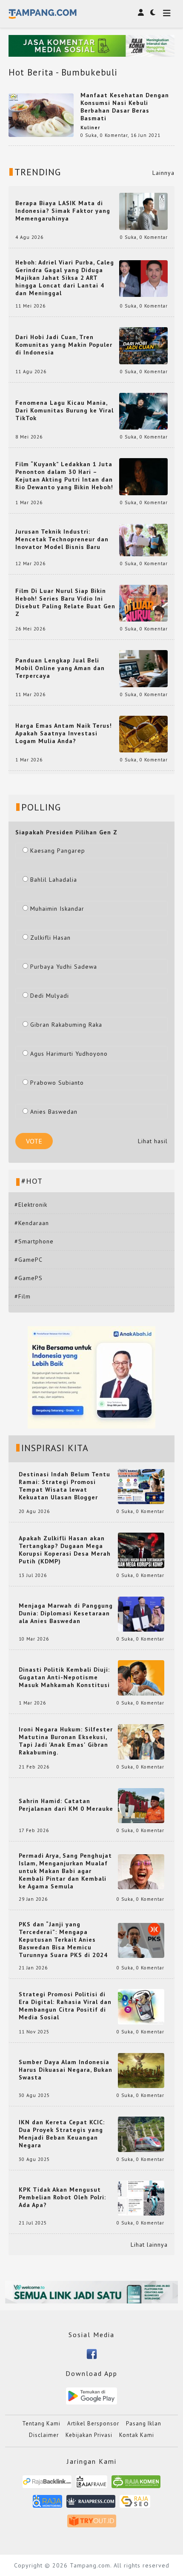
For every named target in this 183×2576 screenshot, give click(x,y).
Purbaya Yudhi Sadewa (64, 967)
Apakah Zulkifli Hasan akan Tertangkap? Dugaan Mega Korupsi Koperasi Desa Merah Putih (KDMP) (65, 1550)
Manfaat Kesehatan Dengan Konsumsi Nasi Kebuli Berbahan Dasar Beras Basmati (125, 107)
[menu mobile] (167, 14)
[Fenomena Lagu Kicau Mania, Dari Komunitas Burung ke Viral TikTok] (143, 411)
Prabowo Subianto (57, 1083)
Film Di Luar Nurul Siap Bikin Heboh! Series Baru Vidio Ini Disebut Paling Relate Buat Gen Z (65, 602)
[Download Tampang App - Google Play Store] (91, 2396)
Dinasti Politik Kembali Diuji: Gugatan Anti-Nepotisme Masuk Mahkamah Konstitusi (64, 1677)
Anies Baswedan (54, 1112)
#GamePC (29, 1260)
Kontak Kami (137, 2435)
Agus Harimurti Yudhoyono (69, 1054)
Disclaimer (44, 2435)
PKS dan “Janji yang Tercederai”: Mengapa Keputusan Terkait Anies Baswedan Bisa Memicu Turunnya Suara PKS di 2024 (63, 1940)
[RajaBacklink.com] (47, 2485)
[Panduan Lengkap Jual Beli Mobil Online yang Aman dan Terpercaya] (143, 668)
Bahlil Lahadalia (54, 880)
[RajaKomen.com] (136, 2485)
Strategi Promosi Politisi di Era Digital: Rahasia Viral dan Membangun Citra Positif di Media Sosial (65, 2006)
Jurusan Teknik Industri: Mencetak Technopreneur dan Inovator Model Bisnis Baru (62, 539)
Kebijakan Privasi (89, 2435)
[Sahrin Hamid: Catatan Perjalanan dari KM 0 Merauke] (141, 1805)
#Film (23, 1296)
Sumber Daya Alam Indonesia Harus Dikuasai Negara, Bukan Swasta (66, 2070)
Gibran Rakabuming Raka (66, 1025)
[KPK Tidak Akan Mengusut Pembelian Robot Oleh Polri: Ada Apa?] (141, 2197)
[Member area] (141, 12)
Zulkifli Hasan (50, 938)
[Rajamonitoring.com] (47, 2504)
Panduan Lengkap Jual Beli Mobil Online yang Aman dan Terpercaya (60, 668)
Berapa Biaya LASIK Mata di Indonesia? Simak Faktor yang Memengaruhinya (63, 211)
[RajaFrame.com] (91, 2485)
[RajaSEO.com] (135, 2504)
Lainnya (163, 173)
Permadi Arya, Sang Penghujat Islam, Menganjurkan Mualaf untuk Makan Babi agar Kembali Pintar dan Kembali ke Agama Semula (65, 1871)
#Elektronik (31, 1205)
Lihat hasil (153, 1141)
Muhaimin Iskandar (57, 909)
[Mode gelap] (153, 12)
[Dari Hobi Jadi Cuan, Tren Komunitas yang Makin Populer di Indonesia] (143, 345)
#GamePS (29, 1278)
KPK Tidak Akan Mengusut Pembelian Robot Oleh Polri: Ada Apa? (62, 2197)
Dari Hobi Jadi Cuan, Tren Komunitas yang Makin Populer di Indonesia (64, 345)
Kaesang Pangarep (58, 851)
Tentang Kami (41, 2424)
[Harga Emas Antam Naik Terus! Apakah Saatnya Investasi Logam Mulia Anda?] (143, 734)
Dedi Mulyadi (50, 996)
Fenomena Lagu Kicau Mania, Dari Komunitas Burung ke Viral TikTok (64, 410)
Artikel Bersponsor (93, 2424)
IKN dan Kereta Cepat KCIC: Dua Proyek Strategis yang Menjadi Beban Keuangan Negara (62, 2134)
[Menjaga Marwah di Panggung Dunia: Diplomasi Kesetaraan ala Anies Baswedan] (141, 1614)
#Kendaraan (32, 1223)
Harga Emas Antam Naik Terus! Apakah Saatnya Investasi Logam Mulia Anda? (64, 733)
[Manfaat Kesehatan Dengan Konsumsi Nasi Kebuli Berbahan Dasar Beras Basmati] (41, 115)
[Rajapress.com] (91, 2504)
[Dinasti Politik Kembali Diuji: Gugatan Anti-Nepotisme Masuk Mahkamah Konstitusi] (141, 1677)
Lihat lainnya (149, 2245)
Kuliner (90, 128)
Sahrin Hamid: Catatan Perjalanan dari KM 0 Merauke (66, 1805)
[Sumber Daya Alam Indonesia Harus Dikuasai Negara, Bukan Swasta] (141, 2070)
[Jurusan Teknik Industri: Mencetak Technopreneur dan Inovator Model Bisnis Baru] (143, 539)
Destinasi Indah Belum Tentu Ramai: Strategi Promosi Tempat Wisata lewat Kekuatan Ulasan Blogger (64, 1486)
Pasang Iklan (144, 2424)
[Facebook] (92, 2353)
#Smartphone (34, 1241)
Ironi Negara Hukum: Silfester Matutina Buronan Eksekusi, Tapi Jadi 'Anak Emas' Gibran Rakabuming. (66, 1741)
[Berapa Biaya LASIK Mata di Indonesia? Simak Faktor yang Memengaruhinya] (143, 211)
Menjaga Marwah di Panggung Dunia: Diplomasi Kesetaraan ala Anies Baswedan (66, 1613)
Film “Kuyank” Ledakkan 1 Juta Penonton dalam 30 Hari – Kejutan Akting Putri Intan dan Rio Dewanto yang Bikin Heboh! (64, 476)
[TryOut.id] (92, 2524)
